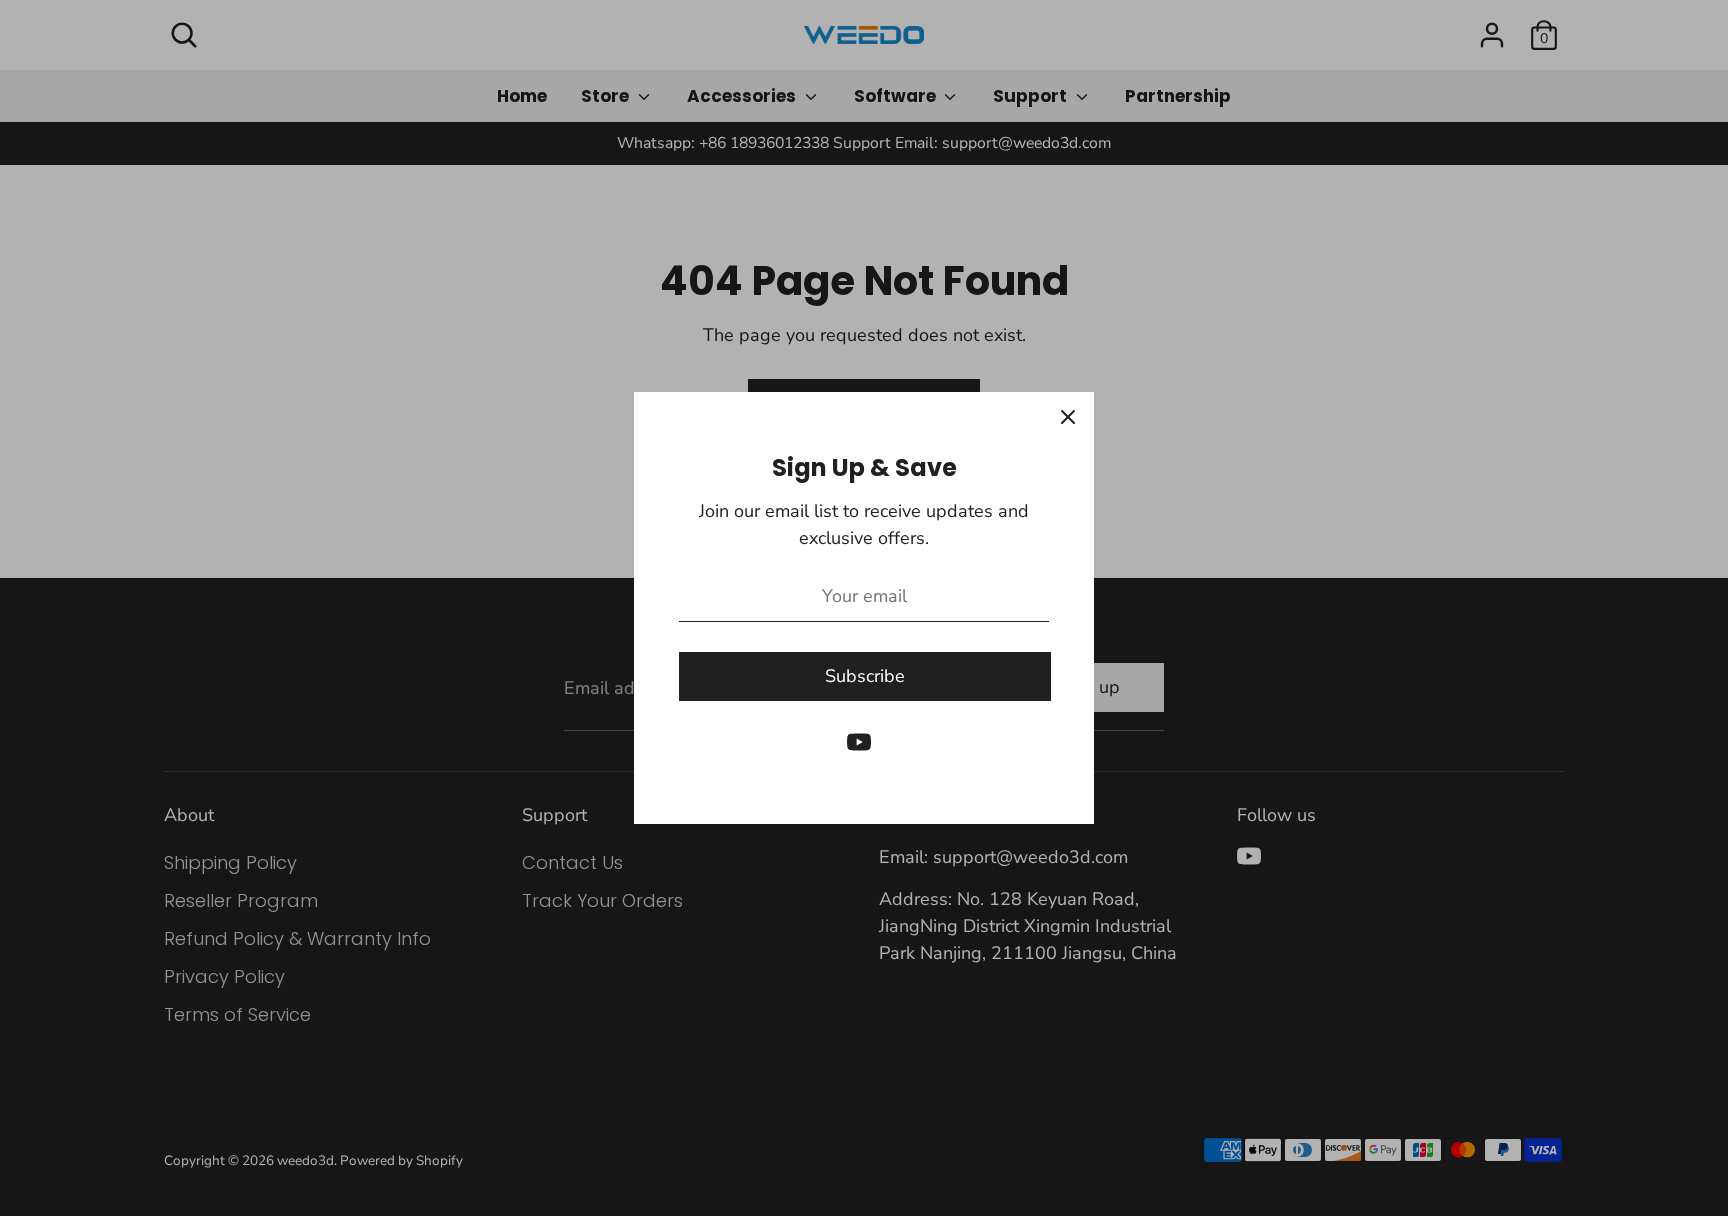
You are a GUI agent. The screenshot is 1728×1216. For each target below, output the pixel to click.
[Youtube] (859, 742)
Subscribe (865, 676)
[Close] (1068, 418)
